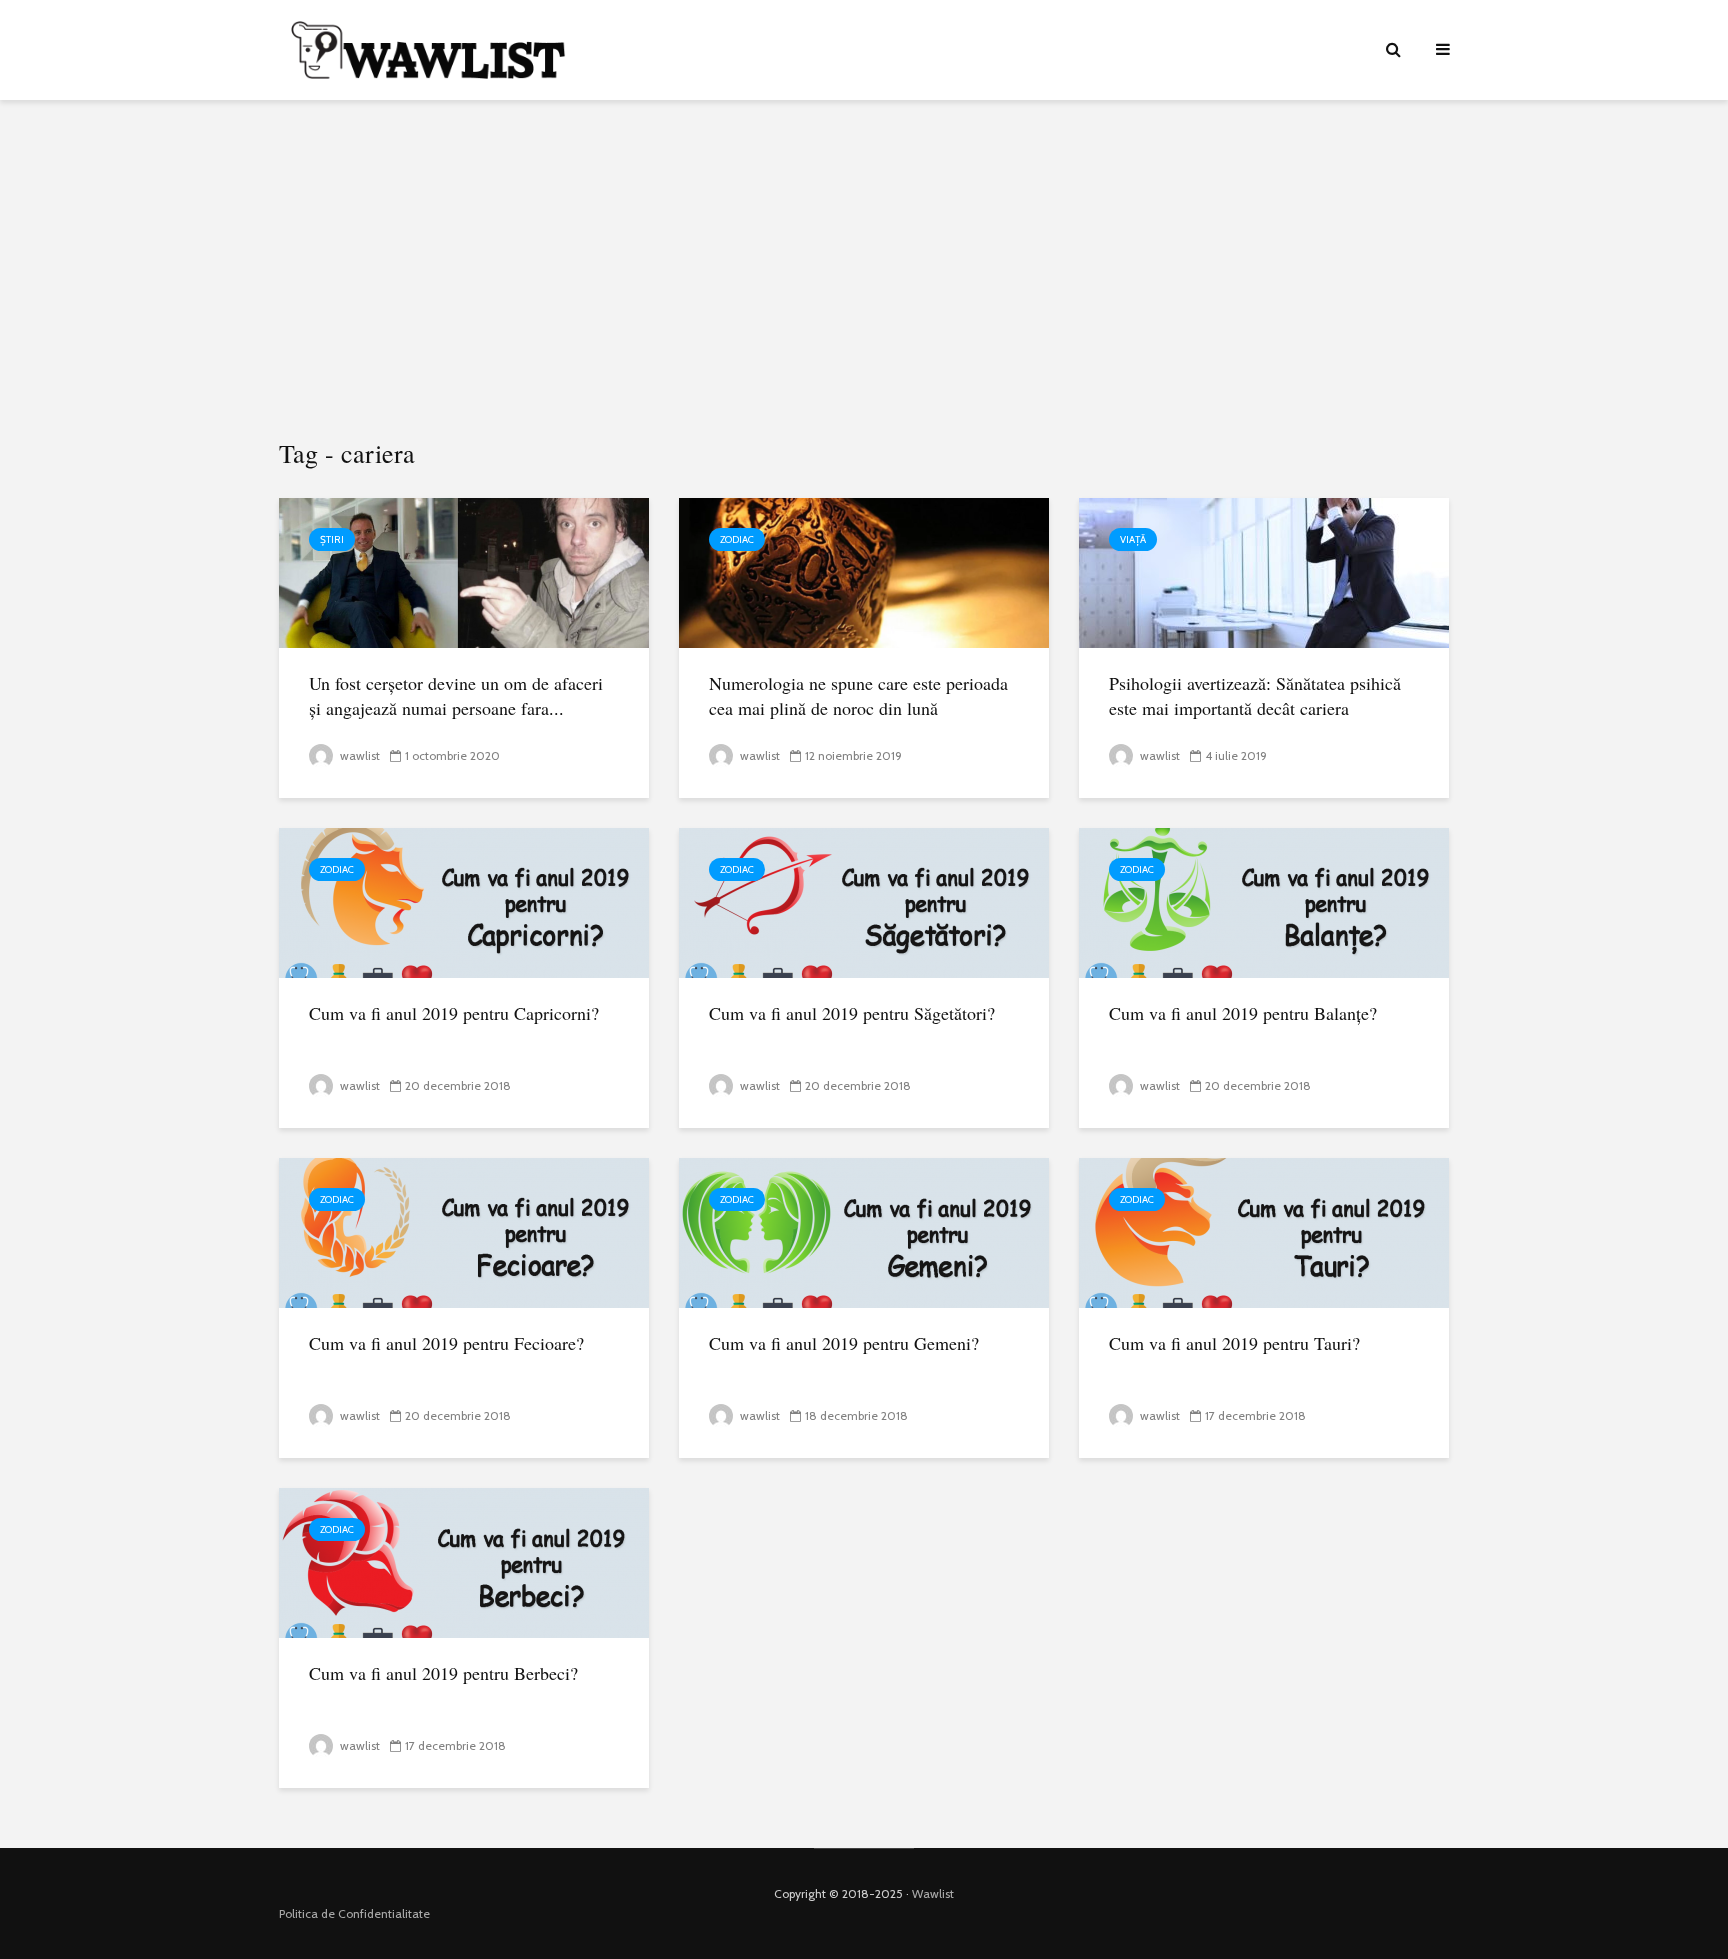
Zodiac (737, 539)
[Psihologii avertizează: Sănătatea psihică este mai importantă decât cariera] (1264, 571)
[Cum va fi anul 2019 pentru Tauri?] (1264, 1231)
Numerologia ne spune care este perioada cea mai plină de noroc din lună (858, 695)
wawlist (358, 755)
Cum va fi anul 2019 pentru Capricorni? (454, 1013)
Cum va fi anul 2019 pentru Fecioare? (446, 1343)
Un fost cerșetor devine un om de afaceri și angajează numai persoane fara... (456, 695)
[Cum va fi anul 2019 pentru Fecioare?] (464, 1231)
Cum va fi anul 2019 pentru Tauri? (1234, 1343)
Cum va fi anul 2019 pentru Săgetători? (852, 1013)
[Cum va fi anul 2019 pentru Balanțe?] (1264, 901)
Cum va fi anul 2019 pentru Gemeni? (844, 1343)
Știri (332, 539)
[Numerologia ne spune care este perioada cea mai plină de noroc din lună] (864, 571)
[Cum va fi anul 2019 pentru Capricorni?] (464, 901)
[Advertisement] (864, 270)
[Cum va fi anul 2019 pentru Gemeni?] (864, 1231)
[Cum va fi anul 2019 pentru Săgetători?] (864, 901)
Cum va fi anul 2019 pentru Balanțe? (1243, 1013)
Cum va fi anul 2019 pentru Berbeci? (443, 1673)
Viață (1133, 539)
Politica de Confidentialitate (354, 1913)
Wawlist (933, 1893)
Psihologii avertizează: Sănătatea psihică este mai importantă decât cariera (1255, 695)
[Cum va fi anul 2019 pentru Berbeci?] (464, 1561)
